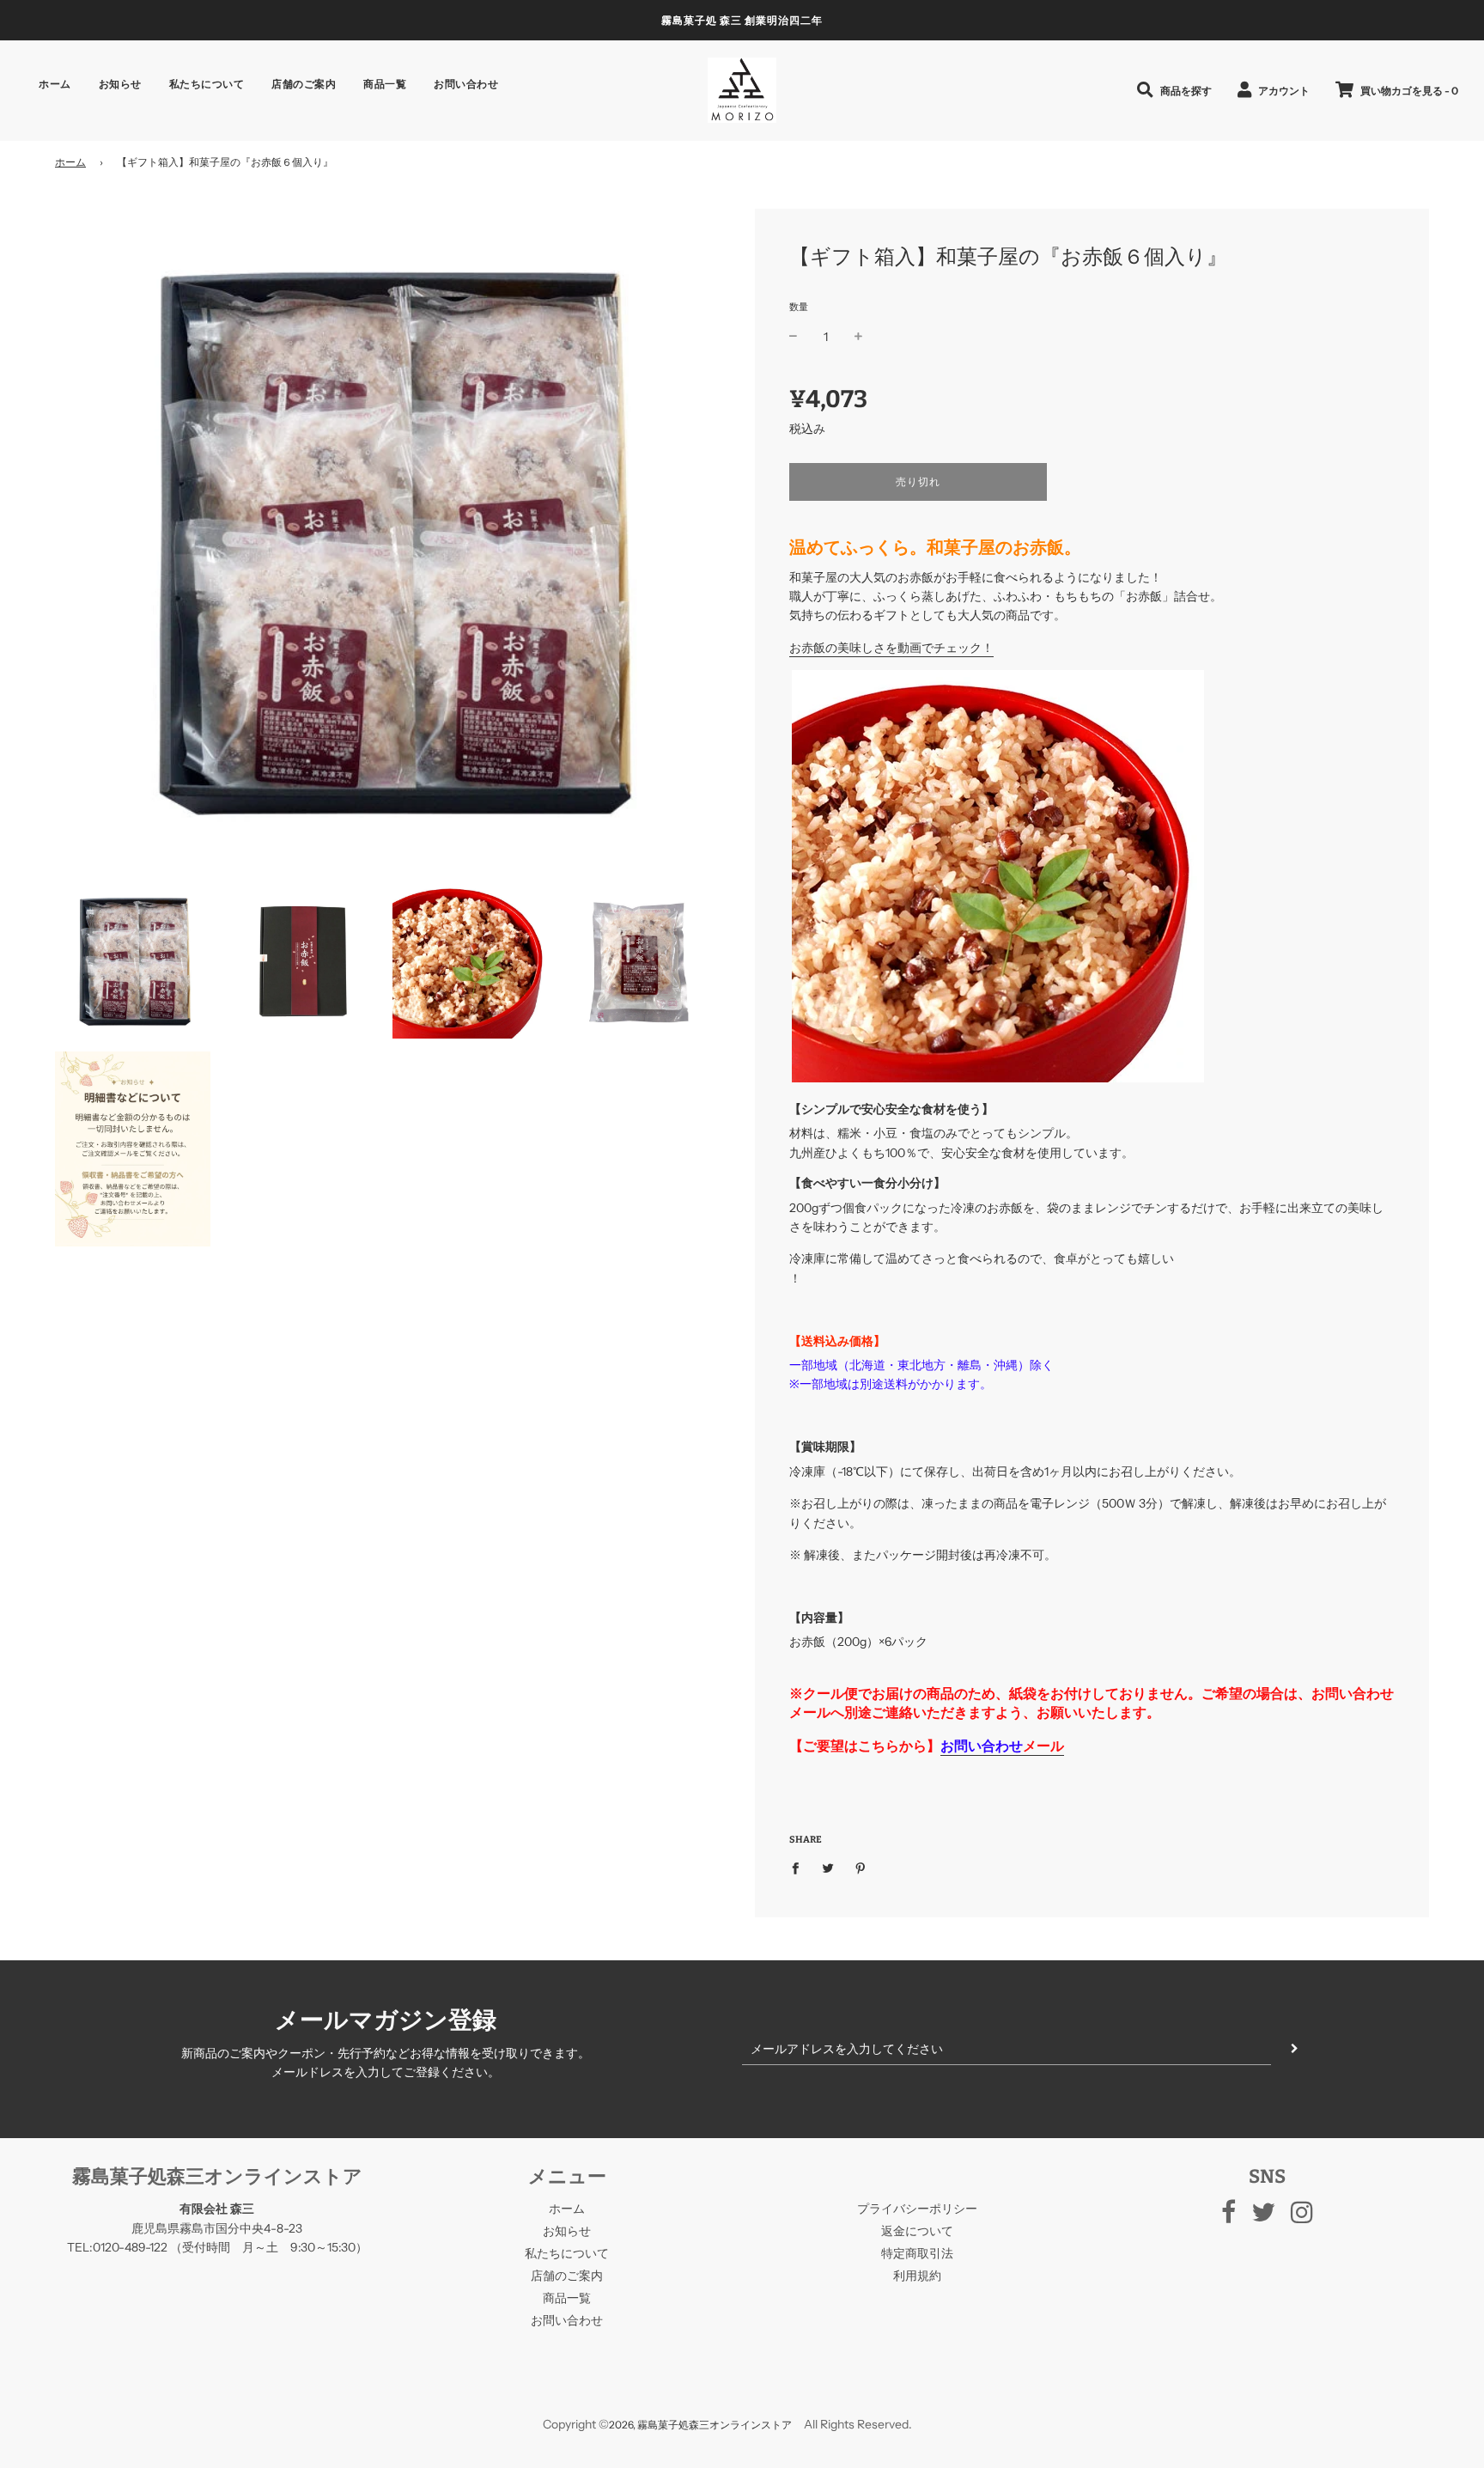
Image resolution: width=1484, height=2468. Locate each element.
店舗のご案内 (304, 84)
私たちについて (207, 84)
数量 (799, 307)
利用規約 (917, 2276)
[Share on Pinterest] (861, 1867)
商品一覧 (385, 84)
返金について (917, 2231)
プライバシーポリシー (917, 2209)
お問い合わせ (466, 84)
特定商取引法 (917, 2253)
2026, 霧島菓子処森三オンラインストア (700, 2425)
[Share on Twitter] (828, 1867)
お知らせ (120, 84)
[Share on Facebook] (800, 1867)
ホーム (55, 84)
